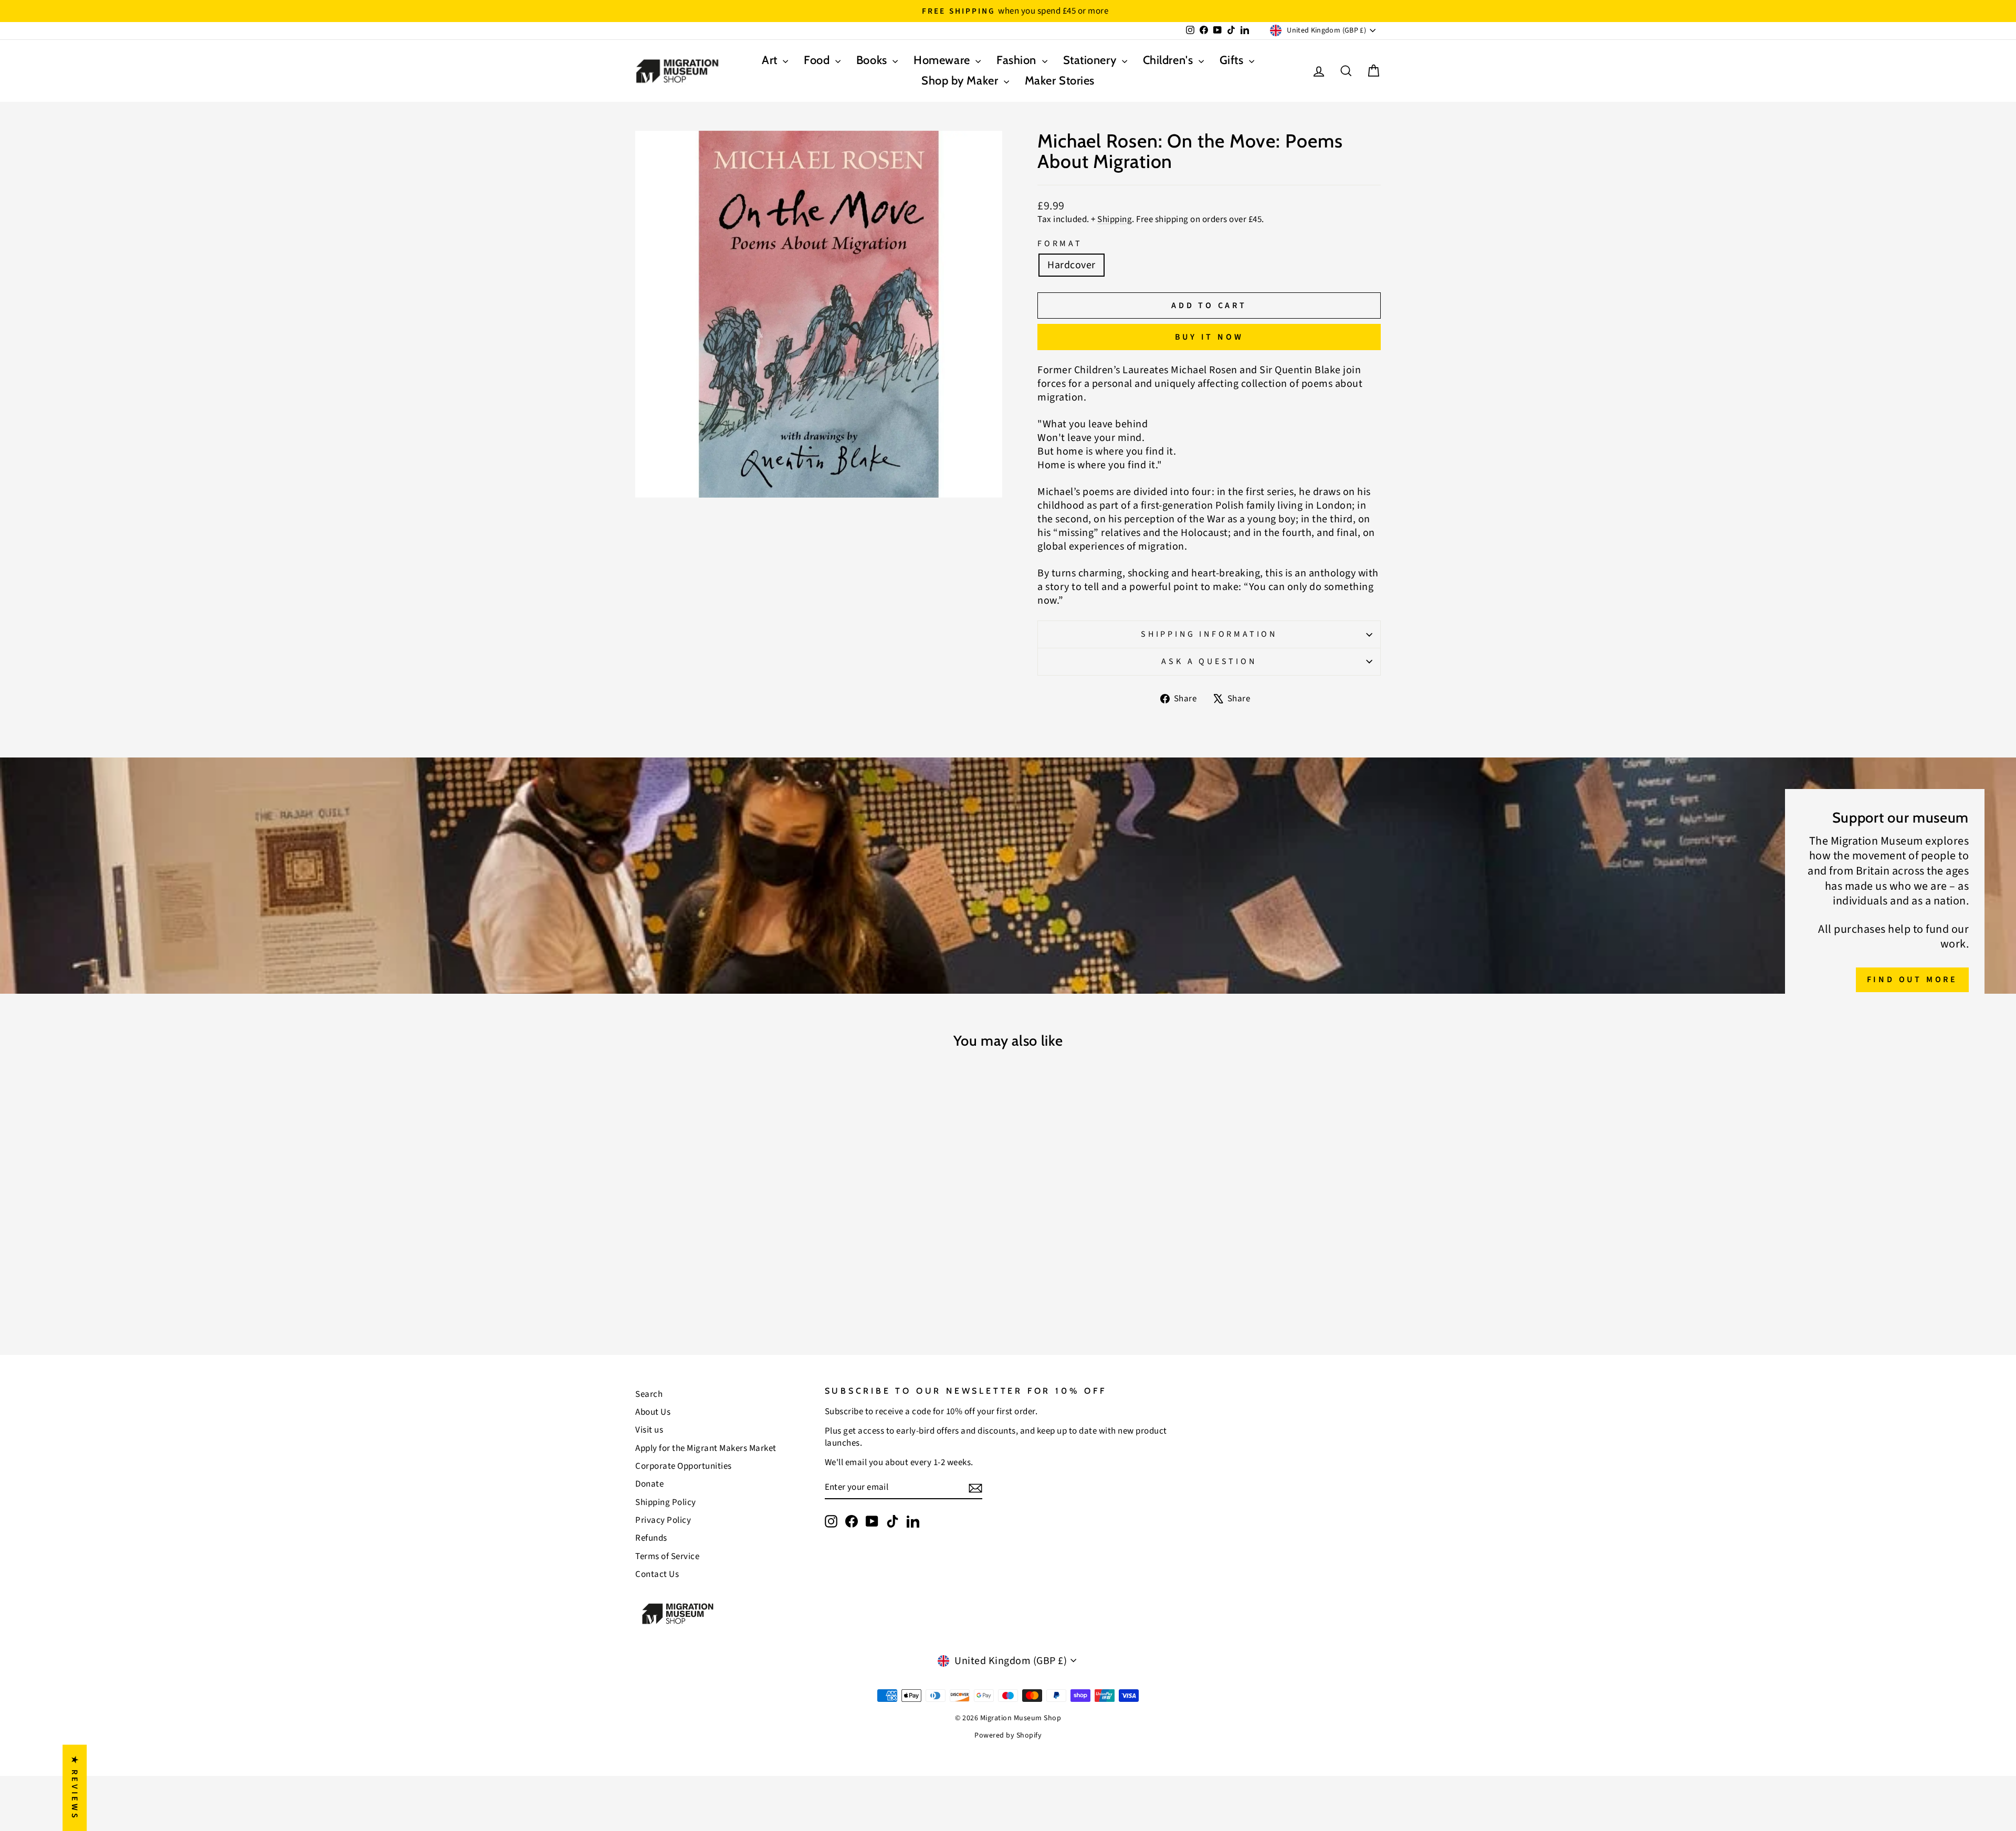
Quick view (724, 1240)
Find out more (1912, 980)
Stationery (1091, 60)
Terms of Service (667, 1556)
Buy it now (1209, 337)
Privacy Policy (663, 1520)
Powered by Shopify (1008, 1735)
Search (649, 1394)
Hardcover (1072, 265)
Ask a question (1209, 661)
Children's (1169, 60)
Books (873, 60)
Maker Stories (1060, 81)
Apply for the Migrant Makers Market (706, 1448)
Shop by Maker (961, 81)
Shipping (1115, 219)
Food (818, 60)
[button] (210, 1733)
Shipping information (1209, 634)
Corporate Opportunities (684, 1466)
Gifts (1233, 60)
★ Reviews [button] (75, 1788)
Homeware (943, 60)
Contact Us (657, 1574)
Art (771, 60)
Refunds (651, 1538)
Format (1060, 244)
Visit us (649, 1430)
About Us (653, 1412)
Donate (649, 1484)
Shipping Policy (666, 1502)
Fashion (1018, 60)
